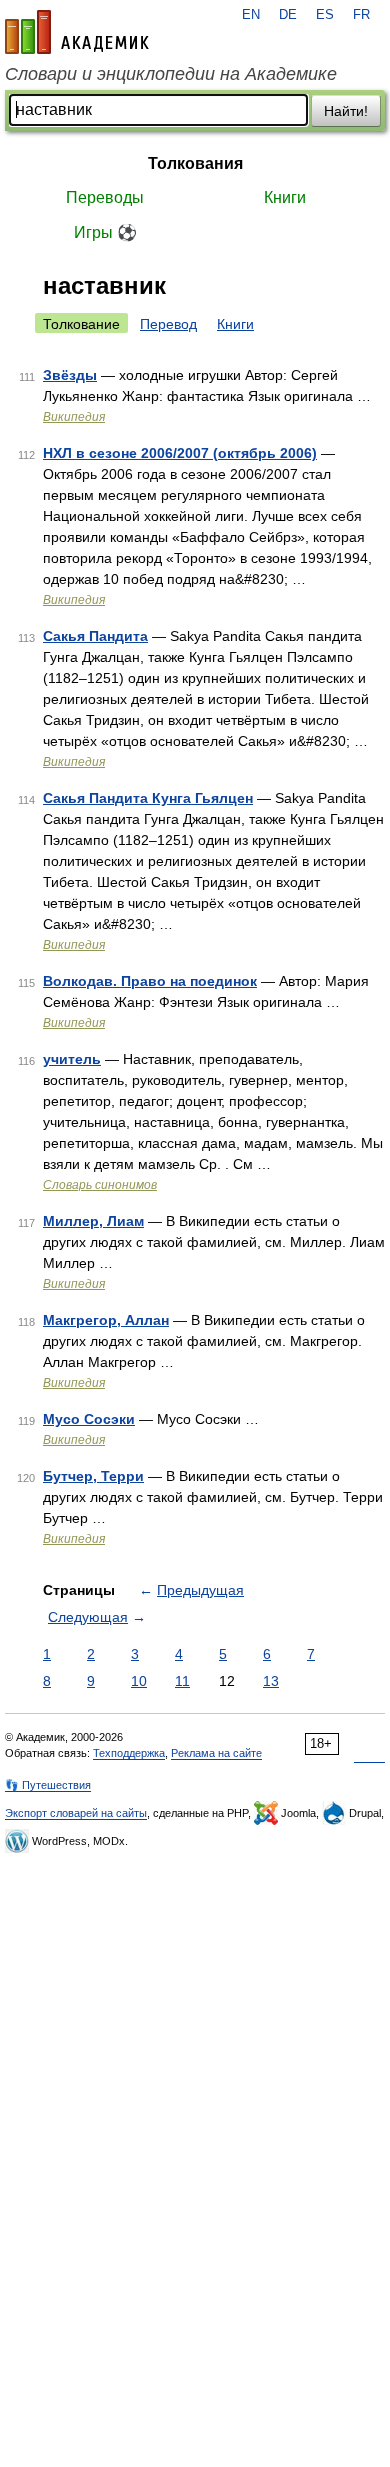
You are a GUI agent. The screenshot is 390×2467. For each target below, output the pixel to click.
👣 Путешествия (48, 1785)
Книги (285, 197)
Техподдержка (129, 1753)
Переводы (105, 197)
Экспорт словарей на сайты (76, 1813)
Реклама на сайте (216, 1753)
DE (288, 15)
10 (139, 1681)
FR (361, 15)
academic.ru (77, 32)
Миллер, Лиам (93, 1221)
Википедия (74, 417)
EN (251, 15)
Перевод (168, 324)
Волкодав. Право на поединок (150, 981)
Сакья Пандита (95, 636)
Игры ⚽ (105, 232)
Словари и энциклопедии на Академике (171, 74)
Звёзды (70, 375)
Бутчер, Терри (93, 1476)
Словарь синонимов (100, 1185)
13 (271, 1681)
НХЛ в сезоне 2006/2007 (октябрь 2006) (180, 453)
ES (325, 15)
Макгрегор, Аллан (106, 1320)
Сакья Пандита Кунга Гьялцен (148, 798)
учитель (72, 1059)
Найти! (346, 111)
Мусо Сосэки (89, 1419)
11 (182, 1681)
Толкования (195, 163)
